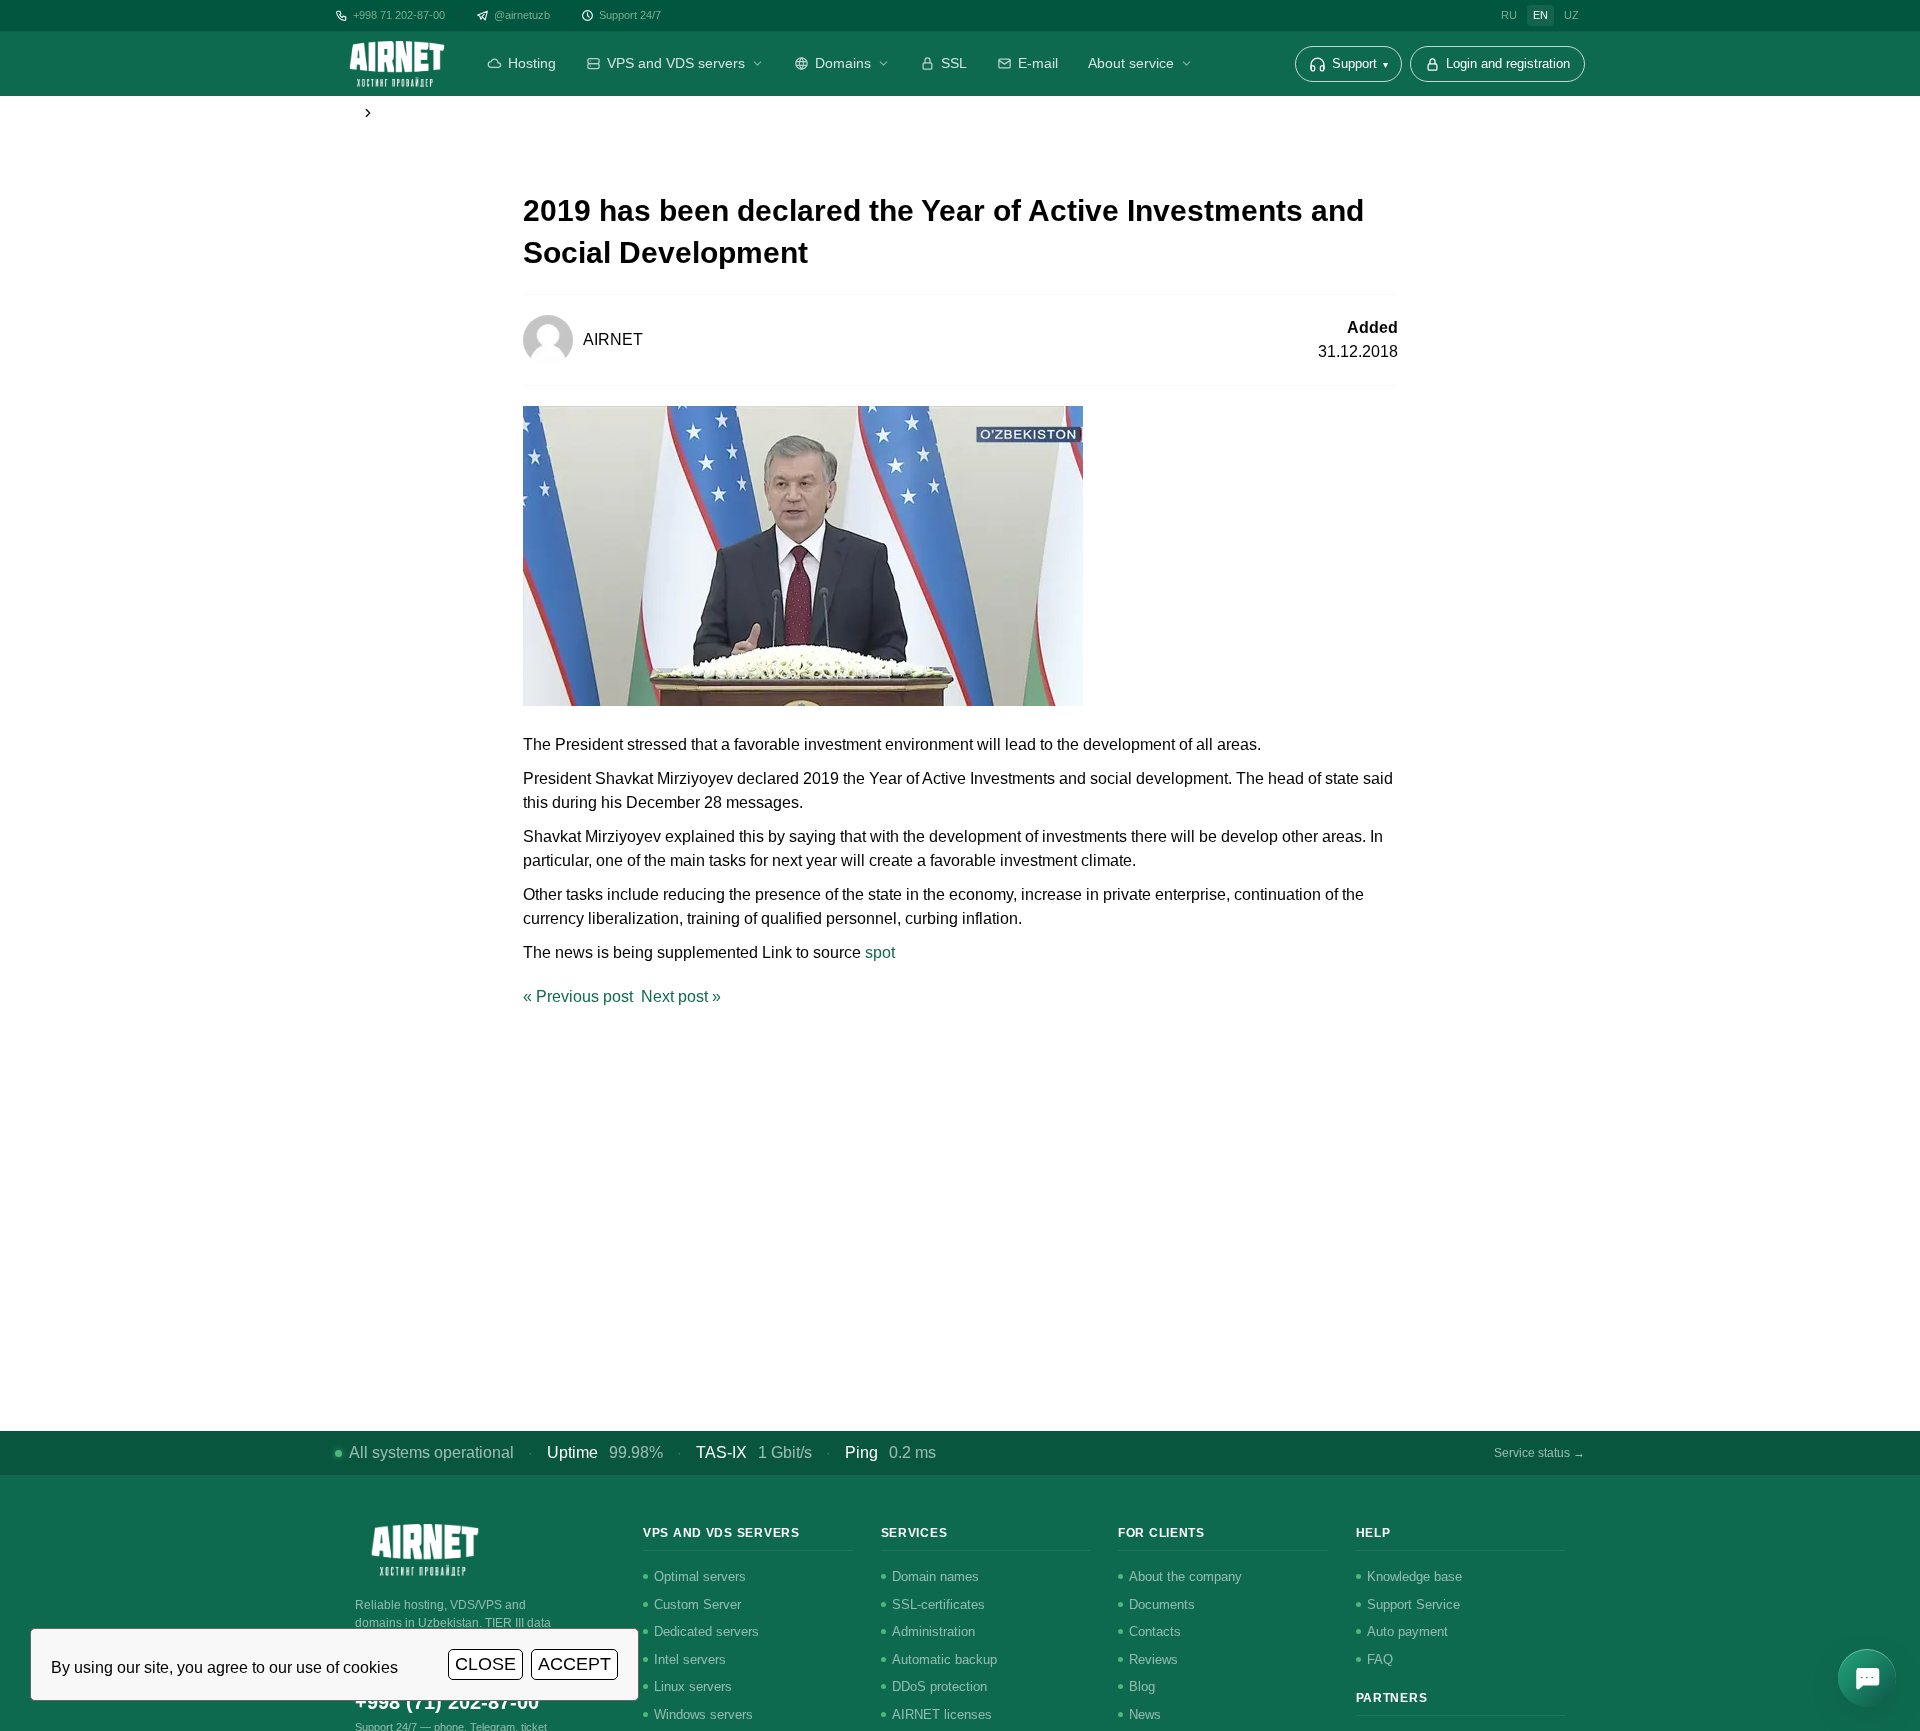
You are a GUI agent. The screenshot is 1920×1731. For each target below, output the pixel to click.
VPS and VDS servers (676, 63)
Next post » (681, 996)
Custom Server (697, 1604)
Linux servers (693, 1686)
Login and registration (1508, 63)
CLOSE (485, 1664)
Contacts (1155, 1631)
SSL (954, 63)
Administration (933, 1631)
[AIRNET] (397, 64)
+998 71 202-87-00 (399, 15)
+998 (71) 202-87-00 (447, 1702)
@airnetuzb (522, 15)
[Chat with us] (1867, 1678)
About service (1131, 63)
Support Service (1413, 1604)
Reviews (1153, 1659)
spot (880, 952)
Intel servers (690, 1659)
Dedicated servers (706, 1631)
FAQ (1380, 1659)
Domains (843, 63)
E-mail (1038, 63)
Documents (1162, 1604)
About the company (1185, 1576)
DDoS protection (939, 1686)
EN (1540, 15)
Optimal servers (700, 1576)
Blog (1142, 1686)
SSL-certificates (938, 1604)
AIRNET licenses (942, 1714)
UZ (1571, 15)
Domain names (935, 1576)
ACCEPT (574, 1664)
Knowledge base (1414, 1576)
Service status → (1539, 1453)
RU (1509, 15)
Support (1360, 63)
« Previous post (578, 996)
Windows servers (703, 1714)
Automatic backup (944, 1659)
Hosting (532, 63)
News (1145, 1714)
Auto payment (1407, 1631)
